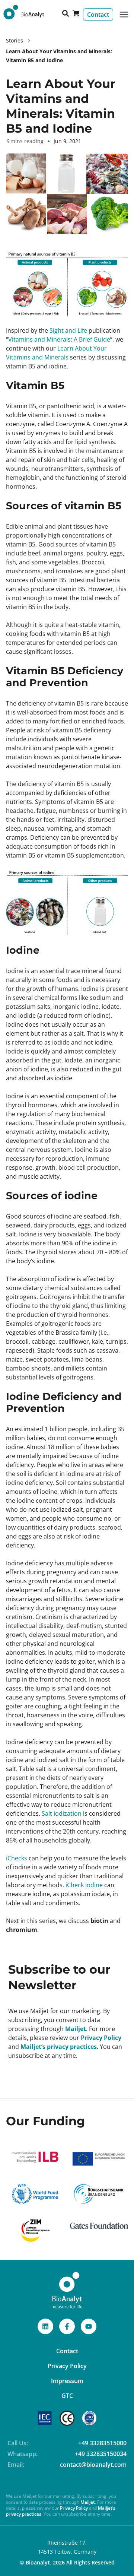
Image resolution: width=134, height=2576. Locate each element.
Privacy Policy (101, 2038)
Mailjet (76, 2029)
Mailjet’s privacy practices (59, 2047)
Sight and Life (68, 330)
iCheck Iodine (83, 1885)
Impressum (67, 2381)
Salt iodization (62, 1813)
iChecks (17, 1858)
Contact (67, 2351)
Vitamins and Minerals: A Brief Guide (59, 339)
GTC (67, 2396)
